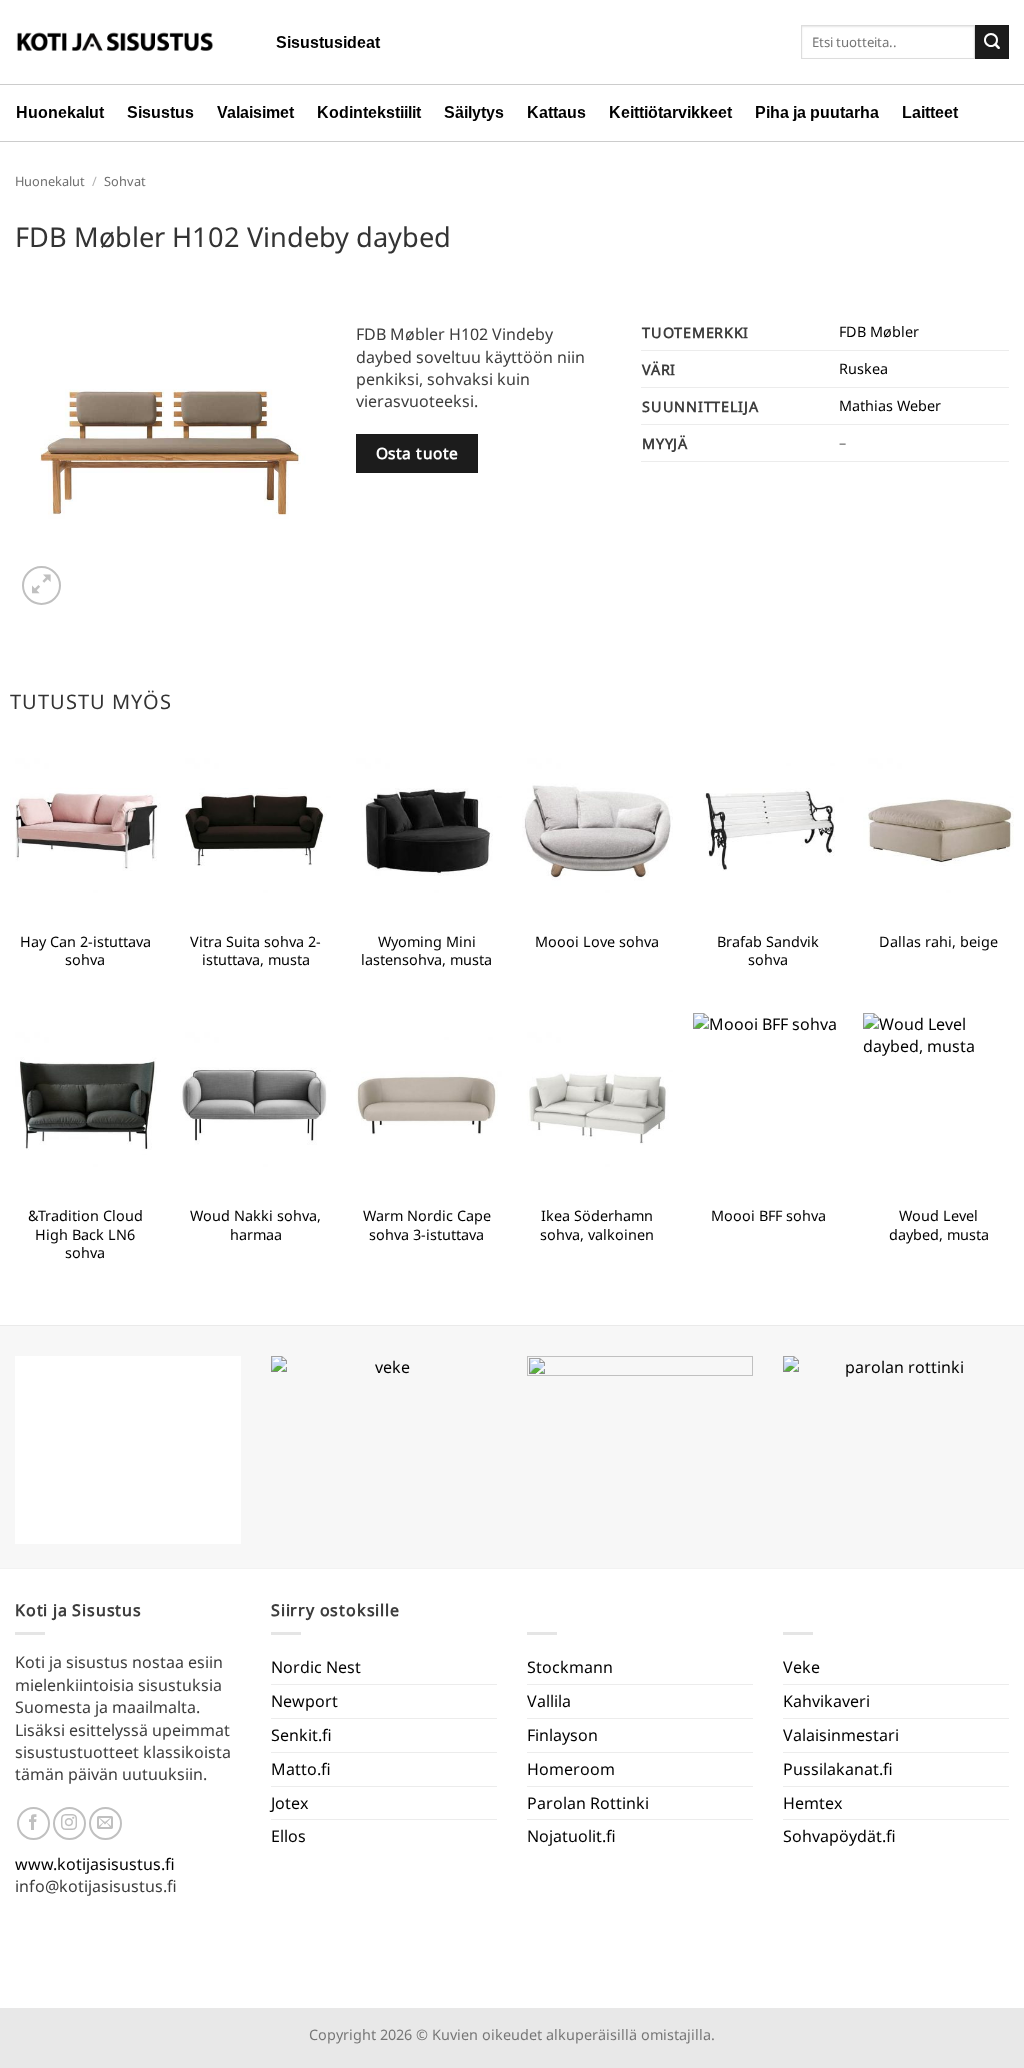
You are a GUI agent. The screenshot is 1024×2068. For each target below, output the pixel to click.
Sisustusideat (328, 42)
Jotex (289, 1803)
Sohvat (125, 181)
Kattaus (556, 112)
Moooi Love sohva (597, 942)
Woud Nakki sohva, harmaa (255, 1225)
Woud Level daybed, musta (939, 1225)
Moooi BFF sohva (768, 1216)
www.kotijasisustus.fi (95, 1864)
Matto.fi (301, 1769)
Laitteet (930, 112)
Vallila (549, 1701)
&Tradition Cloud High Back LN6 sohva (85, 1234)
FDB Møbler (879, 331)
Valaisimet (255, 112)
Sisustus (160, 112)
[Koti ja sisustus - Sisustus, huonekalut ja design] (115, 42)
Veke (801, 1667)
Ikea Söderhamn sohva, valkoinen (597, 1225)
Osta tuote (417, 453)
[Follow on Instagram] (69, 1823)
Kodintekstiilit (369, 112)
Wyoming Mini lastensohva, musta (426, 951)
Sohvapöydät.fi (839, 1836)
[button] (41, 585)
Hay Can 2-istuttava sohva (85, 951)
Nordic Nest (316, 1667)
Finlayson (562, 1735)
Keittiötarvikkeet (670, 112)
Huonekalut (60, 112)
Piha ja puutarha (817, 112)
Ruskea (863, 368)
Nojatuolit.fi (571, 1836)
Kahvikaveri (826, 1701)
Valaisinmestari (841, 1735)
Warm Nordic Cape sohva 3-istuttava (427, 1225)
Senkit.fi (301, 1735)
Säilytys (474, 112)
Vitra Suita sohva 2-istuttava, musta (255, 951)
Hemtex (812, 1803)
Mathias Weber (890, 405)
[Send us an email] (105, 1823)
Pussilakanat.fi (838, 1769)
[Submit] (992, 42)
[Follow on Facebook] (33, 1823)
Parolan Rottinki (588, 1803)
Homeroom (571, 1769)
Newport (304, 1701)
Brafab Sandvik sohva (768, 951)
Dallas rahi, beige (938, 942)
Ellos (288, 1836)
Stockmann (570, 1667)
